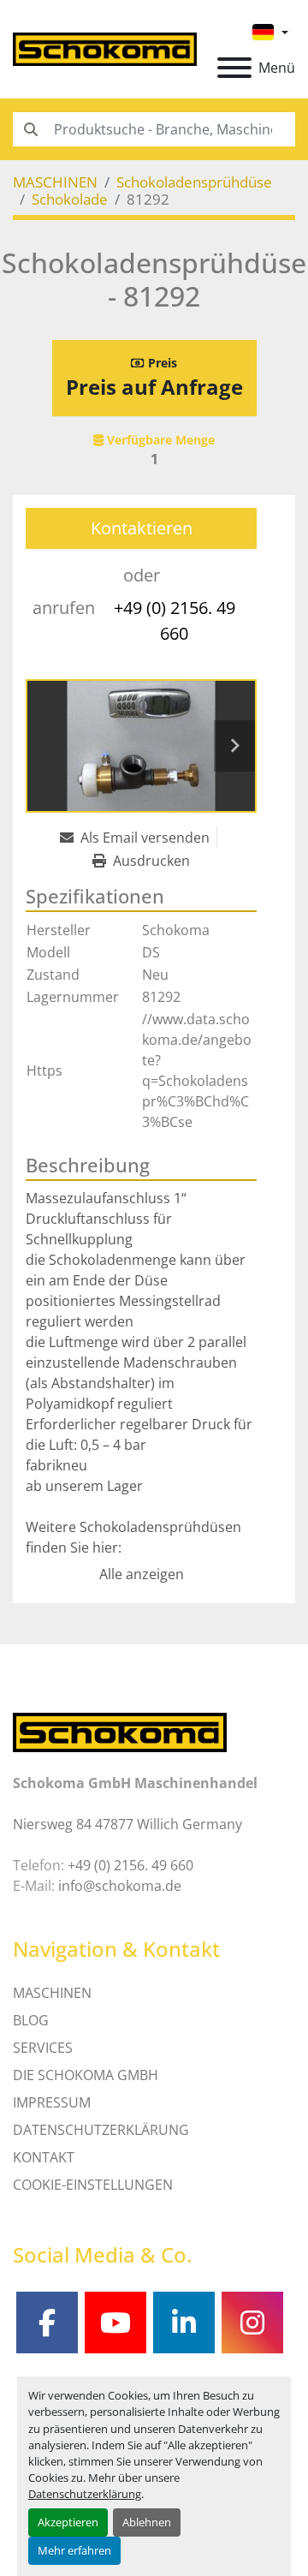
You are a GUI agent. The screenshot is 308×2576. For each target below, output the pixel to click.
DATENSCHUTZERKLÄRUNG (101, 2130)
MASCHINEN (52, 1993)
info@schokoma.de (120, 1886)
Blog (31, 2020)
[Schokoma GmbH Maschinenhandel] (120, 1732)
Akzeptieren (68, 2522)
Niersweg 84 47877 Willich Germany (127, 1824)
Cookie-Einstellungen (93, 2185)
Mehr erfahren (74, 2550)
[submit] (30, 129)
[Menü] (234, 68)
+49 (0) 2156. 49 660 (175, 620)
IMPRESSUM (52, 2102)
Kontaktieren (142, 528)
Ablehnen (147, 2522)
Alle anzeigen (142, 1574)
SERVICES (43, 2048)
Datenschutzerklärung (85, 2494)
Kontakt (44, 2157)
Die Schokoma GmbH (86, 2075)
